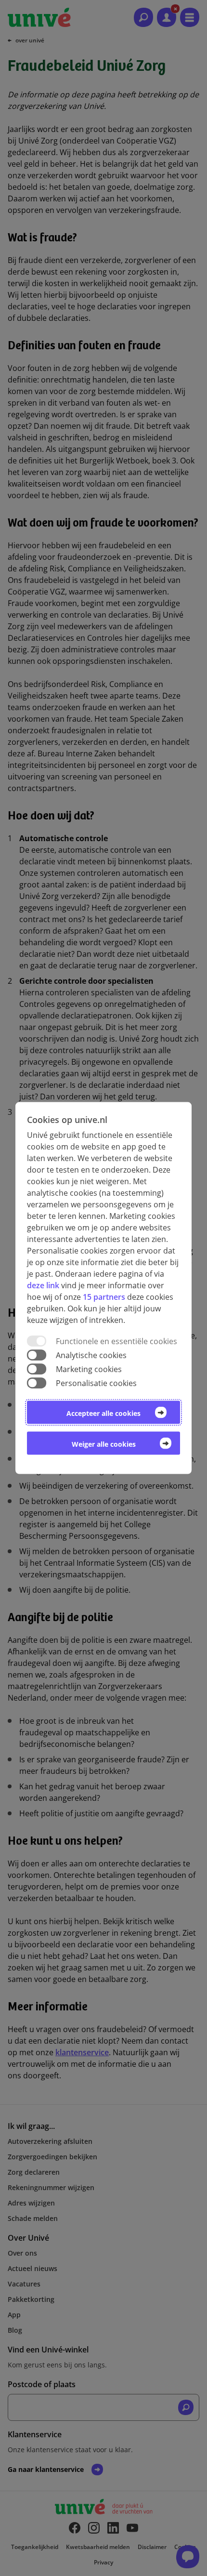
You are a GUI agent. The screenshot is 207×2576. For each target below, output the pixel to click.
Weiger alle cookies (104, 1444)
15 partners (104, 1296)
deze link (43, 1285)
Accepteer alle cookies (103, 1413)
